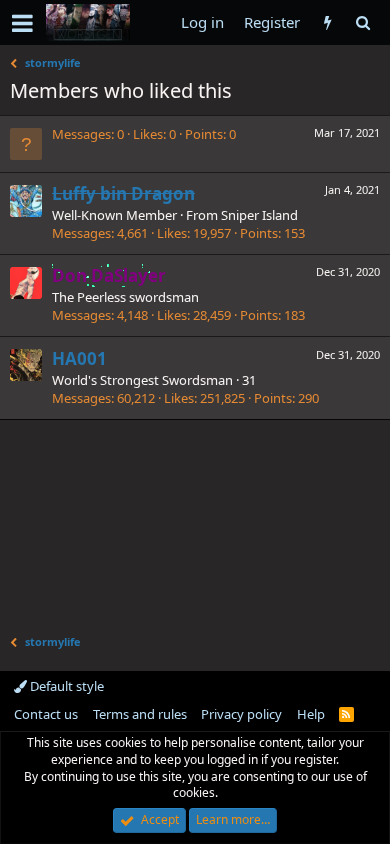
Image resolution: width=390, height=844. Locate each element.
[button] (22, 23)
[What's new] (327, 22)
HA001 (79, 358)
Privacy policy (241, 714)
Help (311, 714)
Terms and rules (140, 714)
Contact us (46, 714)
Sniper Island (259, 215)
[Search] (362, 22)
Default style (65, 686)
